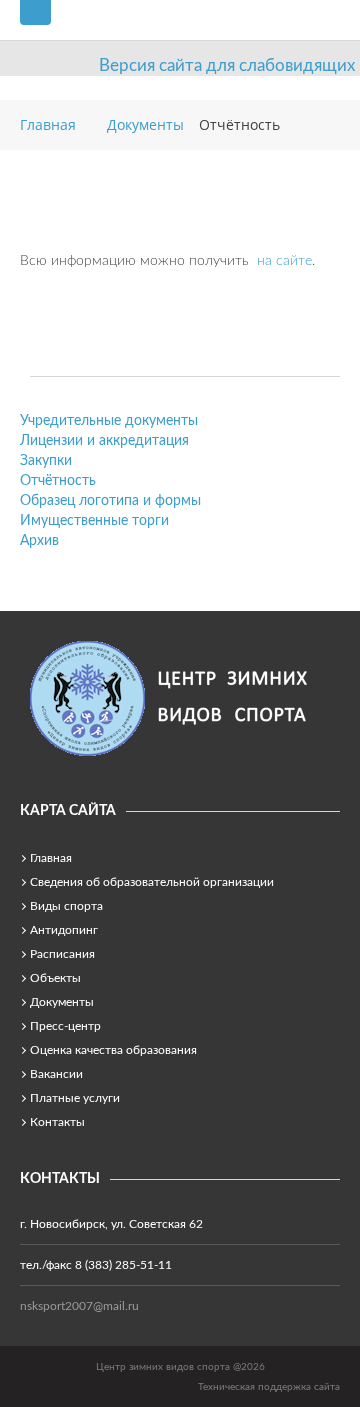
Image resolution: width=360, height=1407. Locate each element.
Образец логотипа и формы (110, 501)
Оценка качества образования (113, 1050)
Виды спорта (66, 906)
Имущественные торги (94, 521)
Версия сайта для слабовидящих (227, 65)
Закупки (46, 461)
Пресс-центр (65, 1026)
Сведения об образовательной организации (152, 882)
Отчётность (58, 481)
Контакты (57, 1122)
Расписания (62, 954)
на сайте (284, 261)
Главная (51, 858)
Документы (62, 1002)
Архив (39, 541)
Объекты (55, 978)
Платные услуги (75, 1098)
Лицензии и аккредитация (104, 441)
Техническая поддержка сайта (269, 1387)
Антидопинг (64, 930)
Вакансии (56, 1074)
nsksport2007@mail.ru (79, 1306)
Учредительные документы (109, 421)
